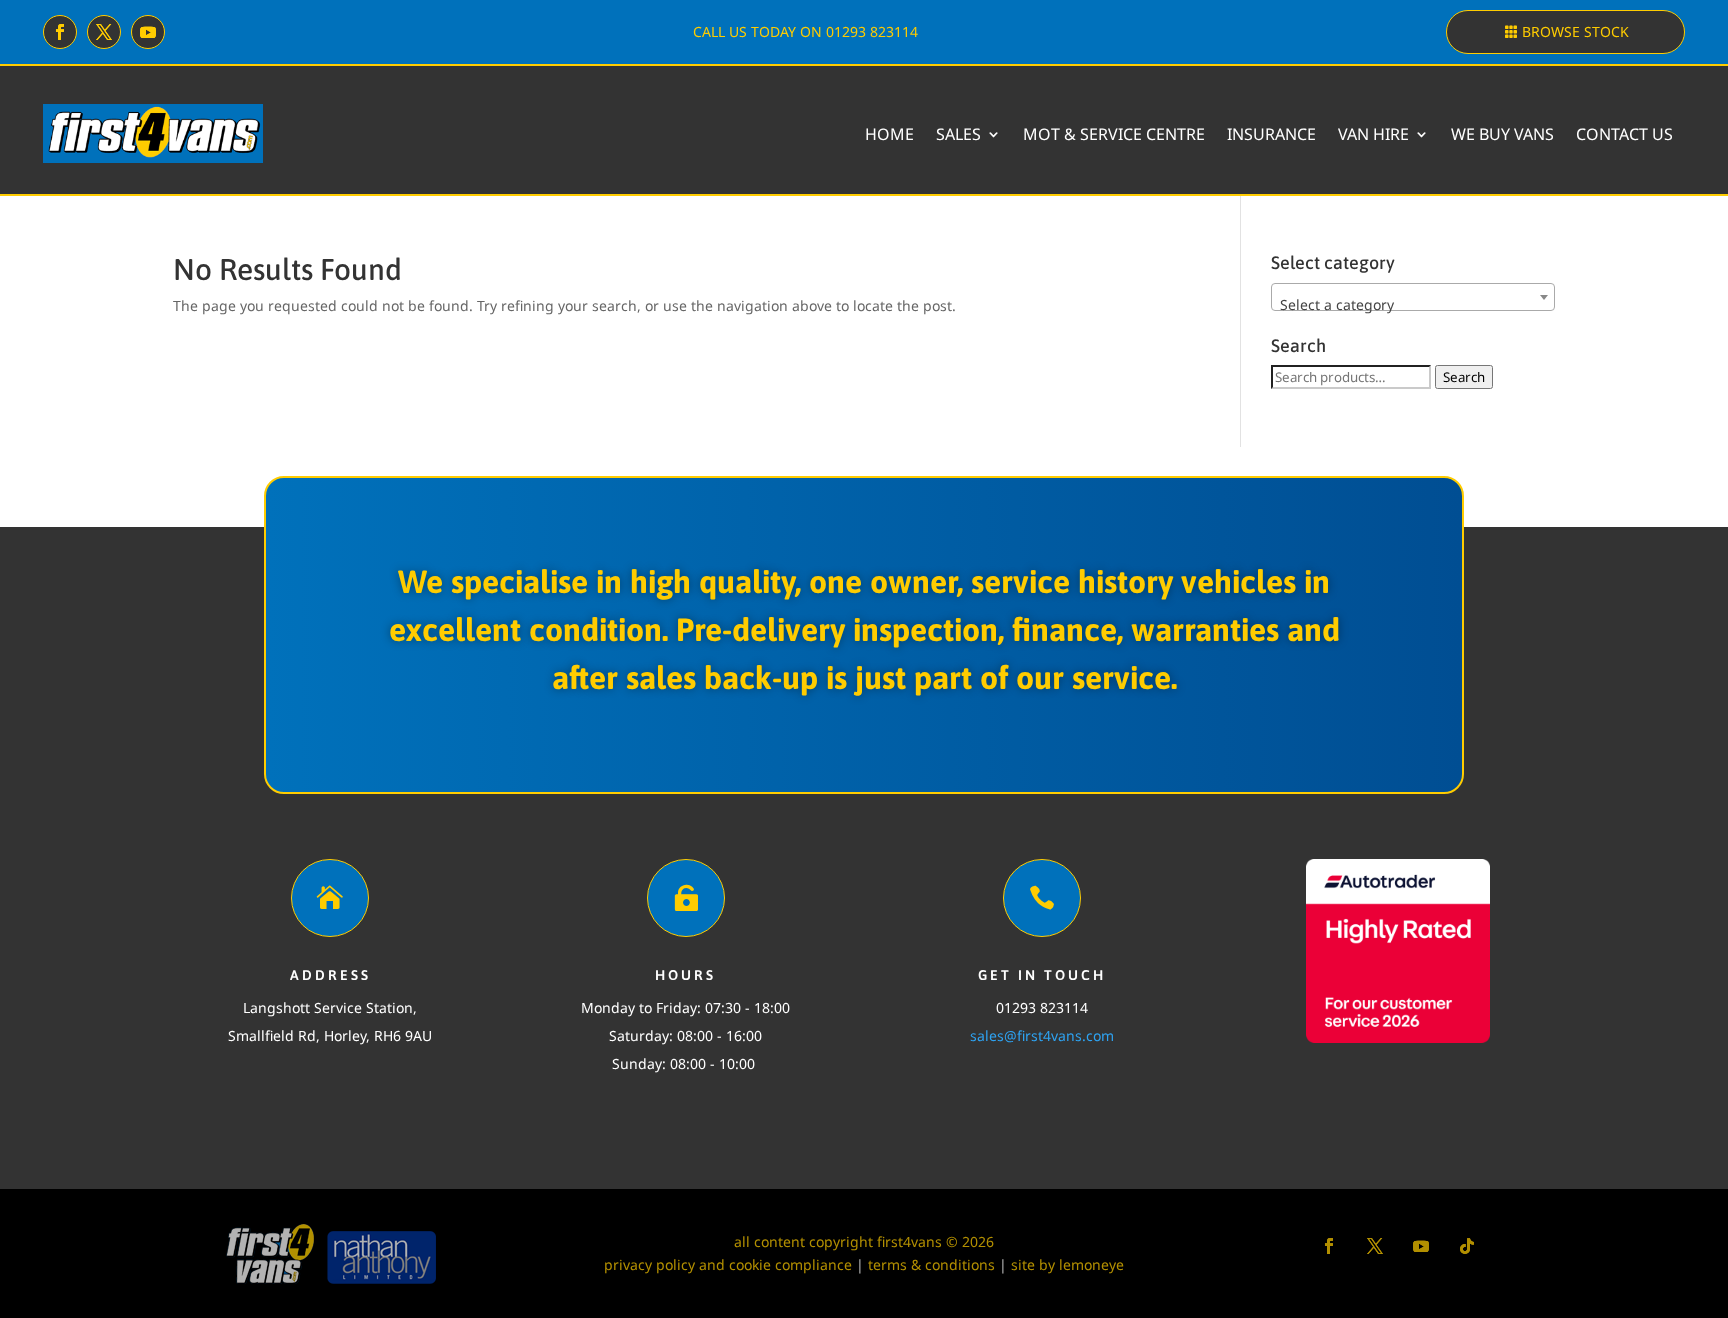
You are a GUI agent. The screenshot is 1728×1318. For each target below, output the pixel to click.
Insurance (1271, 134)
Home (889, 134)
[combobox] (1413, 297)
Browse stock (1575, 31)
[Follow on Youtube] (148, 32)
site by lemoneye (1067, 1264)
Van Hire (1373, 134)
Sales (958, 134)
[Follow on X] (104, 32)
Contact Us (1624, 134)
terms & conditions (931, 1264)
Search (1464, 377)
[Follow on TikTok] (1467, 1246)
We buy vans (1502, 134)
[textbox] (1413, 305)
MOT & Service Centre (1114, 134)
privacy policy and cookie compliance (728, 1264)
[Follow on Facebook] (60, 32)
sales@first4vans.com (1042, 1035)
